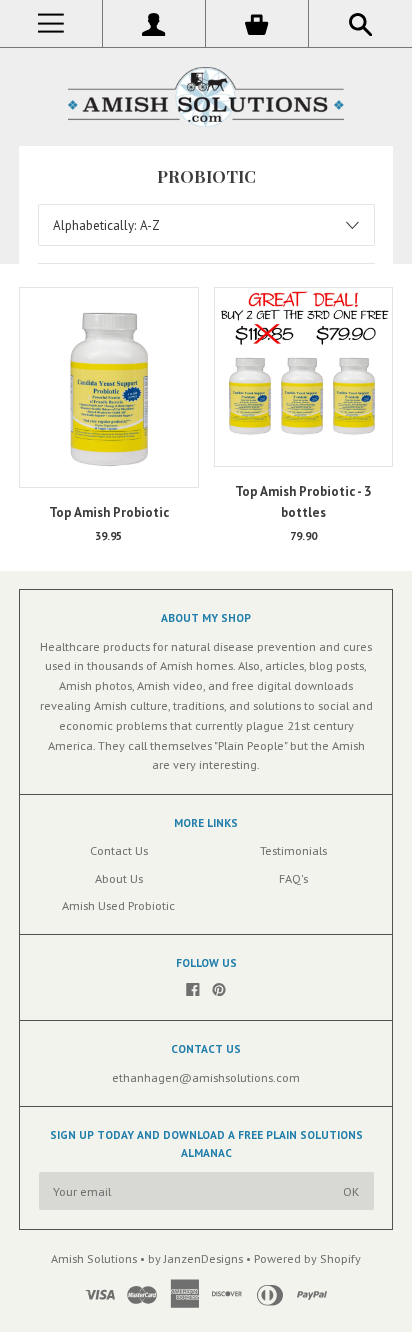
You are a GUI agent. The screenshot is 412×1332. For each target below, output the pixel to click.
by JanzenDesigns (197, 1258)
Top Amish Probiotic (109, 512)
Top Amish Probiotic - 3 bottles (303, 502)
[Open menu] (51, 23)
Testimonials (293, 850)
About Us (119, 878)
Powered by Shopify (307, 1258)
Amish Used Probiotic (118, 905)
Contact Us (119, 850)
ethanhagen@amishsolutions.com (206, 1077)
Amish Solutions (94, 1258)
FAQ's (293, 878)
